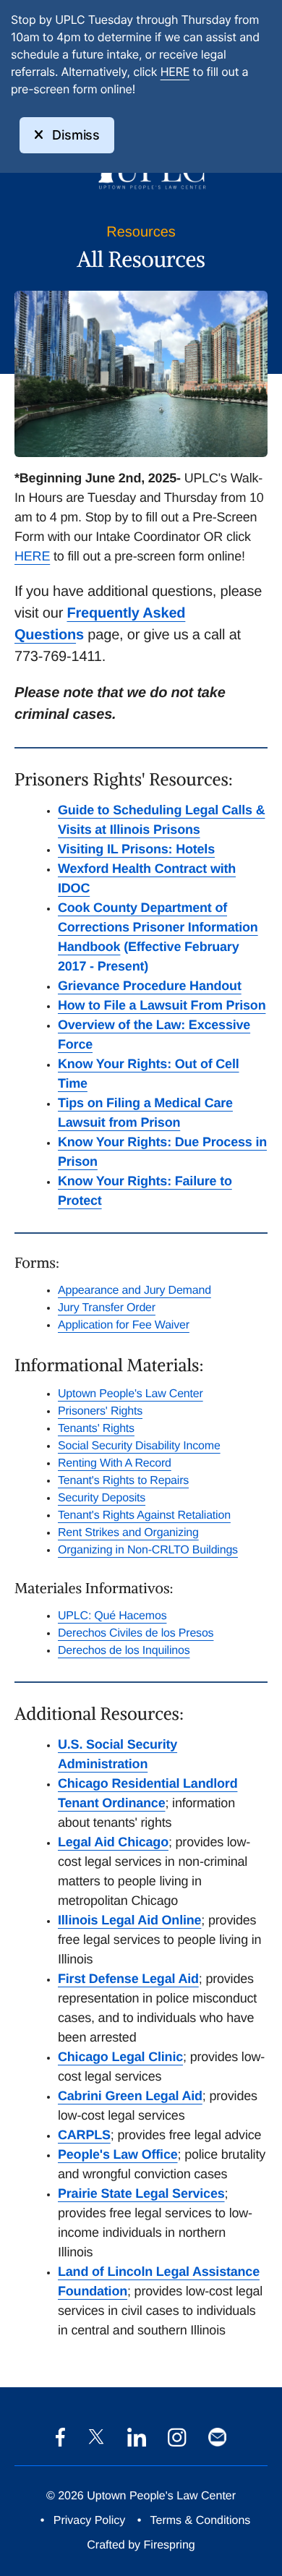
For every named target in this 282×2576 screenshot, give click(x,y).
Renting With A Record (115, 1463)
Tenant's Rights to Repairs (123, 1481)
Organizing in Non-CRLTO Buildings (148, 1550)
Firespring (170, 2545)
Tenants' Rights (96, 1429)
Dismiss (76, 135)
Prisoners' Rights (100, 1411)
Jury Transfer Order (107, 1308)
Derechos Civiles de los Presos (136, 1633)
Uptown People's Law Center (131, 1394)
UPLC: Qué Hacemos (112, 1616)
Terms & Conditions (201, 2521)
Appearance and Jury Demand (134, 1291)
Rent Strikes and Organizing (128, 1533)
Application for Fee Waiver (124, 1325)
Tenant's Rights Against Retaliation (144, 1515)
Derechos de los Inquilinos (124, 1651)
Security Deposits (102, 1498)
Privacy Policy (90, 2521)
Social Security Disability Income (139, 1446)
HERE (175, 72)
